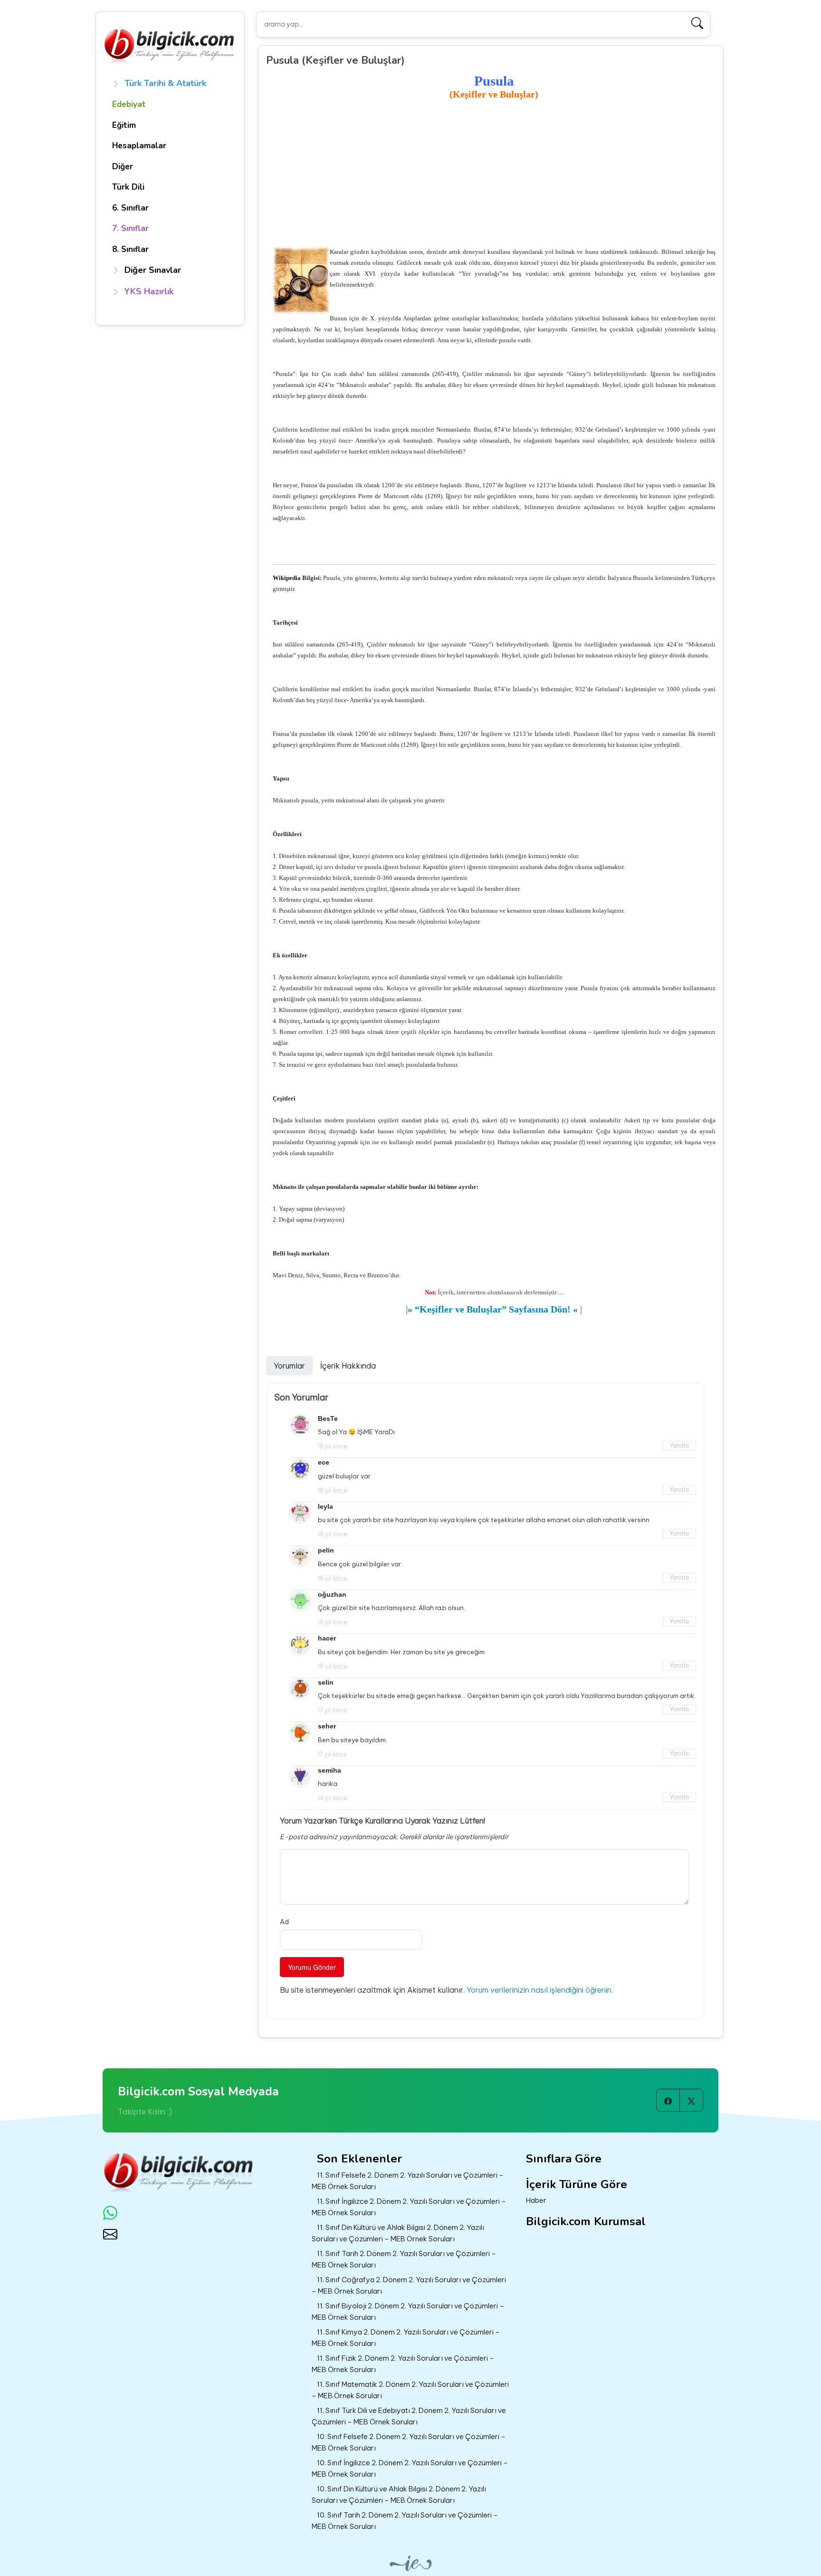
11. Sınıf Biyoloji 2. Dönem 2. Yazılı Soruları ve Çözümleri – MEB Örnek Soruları (408, 2312)
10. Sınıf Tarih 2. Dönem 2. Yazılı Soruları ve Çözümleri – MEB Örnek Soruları (405, 2521)
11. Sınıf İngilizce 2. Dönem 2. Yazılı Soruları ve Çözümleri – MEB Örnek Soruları (409, 2207)
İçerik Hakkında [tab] (348, 1366)
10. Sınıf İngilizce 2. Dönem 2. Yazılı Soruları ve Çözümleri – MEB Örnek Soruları (410, 2469)
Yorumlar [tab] (289, 1366)
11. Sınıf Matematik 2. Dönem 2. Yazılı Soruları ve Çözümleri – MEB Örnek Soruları (410, 2390)
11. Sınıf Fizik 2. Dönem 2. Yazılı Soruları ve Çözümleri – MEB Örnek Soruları (403, 2364)
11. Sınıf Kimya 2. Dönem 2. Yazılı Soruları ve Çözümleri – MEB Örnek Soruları (406, 2338)
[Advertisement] (494, 174)
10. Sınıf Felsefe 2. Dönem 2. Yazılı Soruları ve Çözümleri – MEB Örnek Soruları (409, 2442)
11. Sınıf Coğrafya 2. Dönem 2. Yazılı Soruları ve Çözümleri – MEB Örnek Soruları (409, 2286)
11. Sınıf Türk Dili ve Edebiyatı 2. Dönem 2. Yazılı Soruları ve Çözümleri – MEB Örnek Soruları (409, 2416)
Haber (536, 2200)
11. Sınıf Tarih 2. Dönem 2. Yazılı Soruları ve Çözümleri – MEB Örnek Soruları (404, 2259)
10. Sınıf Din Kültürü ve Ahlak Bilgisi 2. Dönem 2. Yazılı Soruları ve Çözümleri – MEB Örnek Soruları (399, 2495)
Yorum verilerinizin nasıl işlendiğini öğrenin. (540, 1990)
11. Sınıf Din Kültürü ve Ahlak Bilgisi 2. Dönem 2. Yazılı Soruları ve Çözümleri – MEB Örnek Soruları (398, 2233)
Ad (284, 1922)
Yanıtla (679, 1445)
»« (493, 1309)
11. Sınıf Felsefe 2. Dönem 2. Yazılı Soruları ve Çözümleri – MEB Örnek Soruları (408, 2181)
